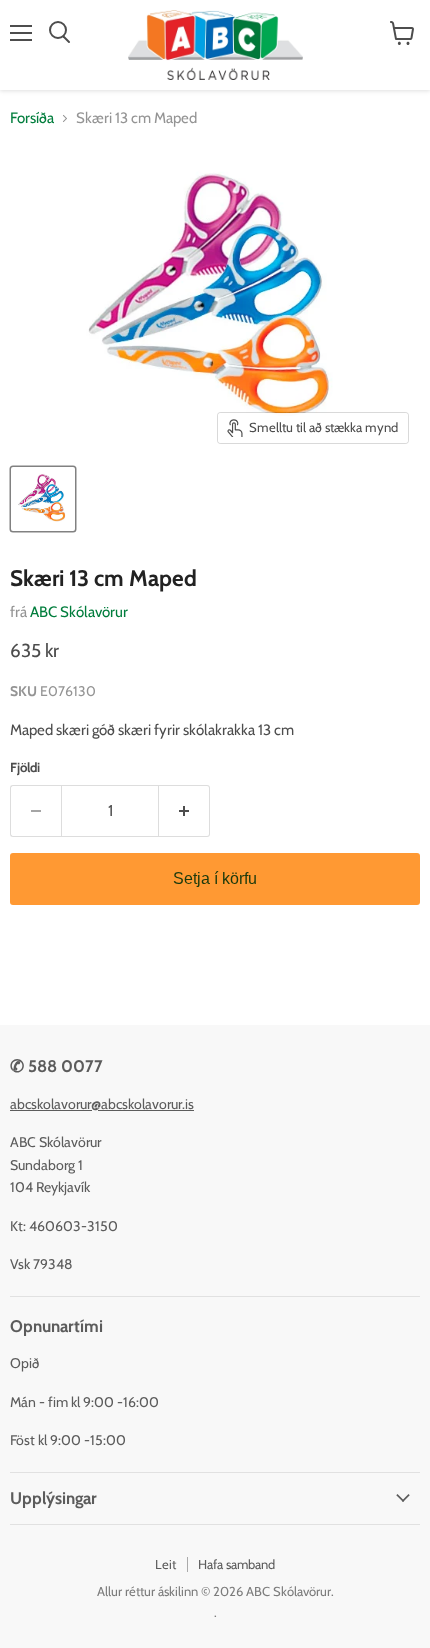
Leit (165, 1564)
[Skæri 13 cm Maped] (43, 499)
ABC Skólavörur (79, 612)
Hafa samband (236, 1564)
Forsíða (32, 118)
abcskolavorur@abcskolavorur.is (102, 1104)
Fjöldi (25, 767)
